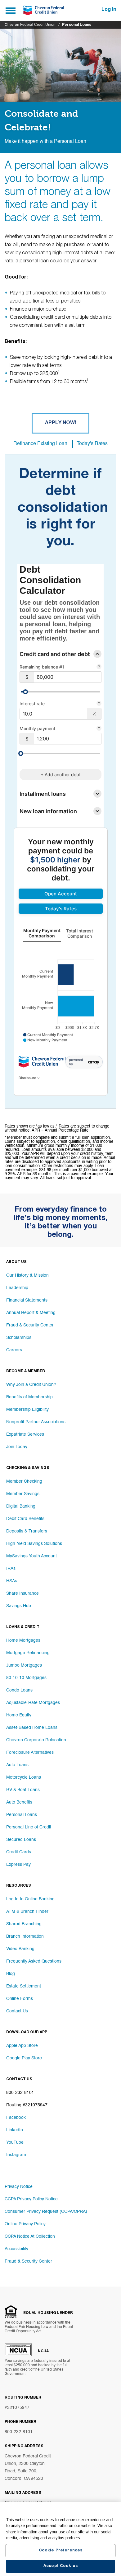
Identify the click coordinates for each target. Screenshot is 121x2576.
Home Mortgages (23, 1640)
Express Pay (18, 1865)
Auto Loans (17, 1765)
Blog (11, 1974)
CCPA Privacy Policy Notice (31, 2199)
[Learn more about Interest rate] (99, 704)
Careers (14, 1350)
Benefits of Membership (29, 1397)
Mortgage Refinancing (28, 1653)
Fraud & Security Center (30, 1325)
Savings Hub (19, 1606)
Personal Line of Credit (29, 1827)
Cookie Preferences (60, 2551)
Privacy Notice (19, 2187)
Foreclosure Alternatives (30, 1753)
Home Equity (19, 1715)
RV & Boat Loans (23, 1790)
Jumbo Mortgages (24, 1665)
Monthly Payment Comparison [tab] (42, 933)
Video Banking (20, 1949)
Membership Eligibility (27, 1410)
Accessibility (16, 2249)
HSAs (12, 1581)
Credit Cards (19, 1852)
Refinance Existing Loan (40, 444)
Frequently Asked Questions (34, 1961)
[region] (60, 2539)
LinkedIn (15, 2130)
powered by (76, 1062)
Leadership (17, 1288)
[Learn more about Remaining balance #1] (99, 667)
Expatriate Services (25, 1434)
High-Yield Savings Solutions (34, 1544)
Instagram (16, 2155)
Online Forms (20, 1999)
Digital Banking (21, 1506)
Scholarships (19, 1338)
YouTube (15, 2142)
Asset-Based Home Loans (32, 1728)
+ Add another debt (61, 774)
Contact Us (17, 2011)
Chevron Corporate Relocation (36, 1740)
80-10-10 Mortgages (26, 1678)
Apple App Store (22, 2046)
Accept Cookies (60, 2566)
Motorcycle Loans (24, 1777)
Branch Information (25, 1936)
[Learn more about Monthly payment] (99, 729)
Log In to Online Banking (30, 1899)
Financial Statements (27, 1300)
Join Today (17, 1447)
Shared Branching (24, 1924)
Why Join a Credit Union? (31, 1385)
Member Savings (23, 1494)
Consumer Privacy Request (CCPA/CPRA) (46, 2212)
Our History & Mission (27, 1275)
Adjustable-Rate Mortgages (33, 1703)
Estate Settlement (24, 1986)
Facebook (16, 2118)
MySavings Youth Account (31, 1556)
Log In (109, 10)
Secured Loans (21, 1840)
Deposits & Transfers (27, 1531)
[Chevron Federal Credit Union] (43, 11)
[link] (61, 894)
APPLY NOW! (60, 423)
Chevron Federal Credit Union (30, 25)
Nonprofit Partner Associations (36, 1422)
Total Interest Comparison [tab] (79, 933)
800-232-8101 (19, 2432)
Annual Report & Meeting (31, 1313)
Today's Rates (92, 444)
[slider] (25, 692)
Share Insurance (22, 1593)
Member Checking (24, 1481)
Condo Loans (19, 1690)
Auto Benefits (19, 1802)
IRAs (11, 1569)
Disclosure (28, 1078)
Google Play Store (24, 2058)
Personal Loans (22, 1815)
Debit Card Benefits (25, 1519)
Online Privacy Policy (25, 2224)
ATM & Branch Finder (27, 1912)
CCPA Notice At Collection (30, 2236)
